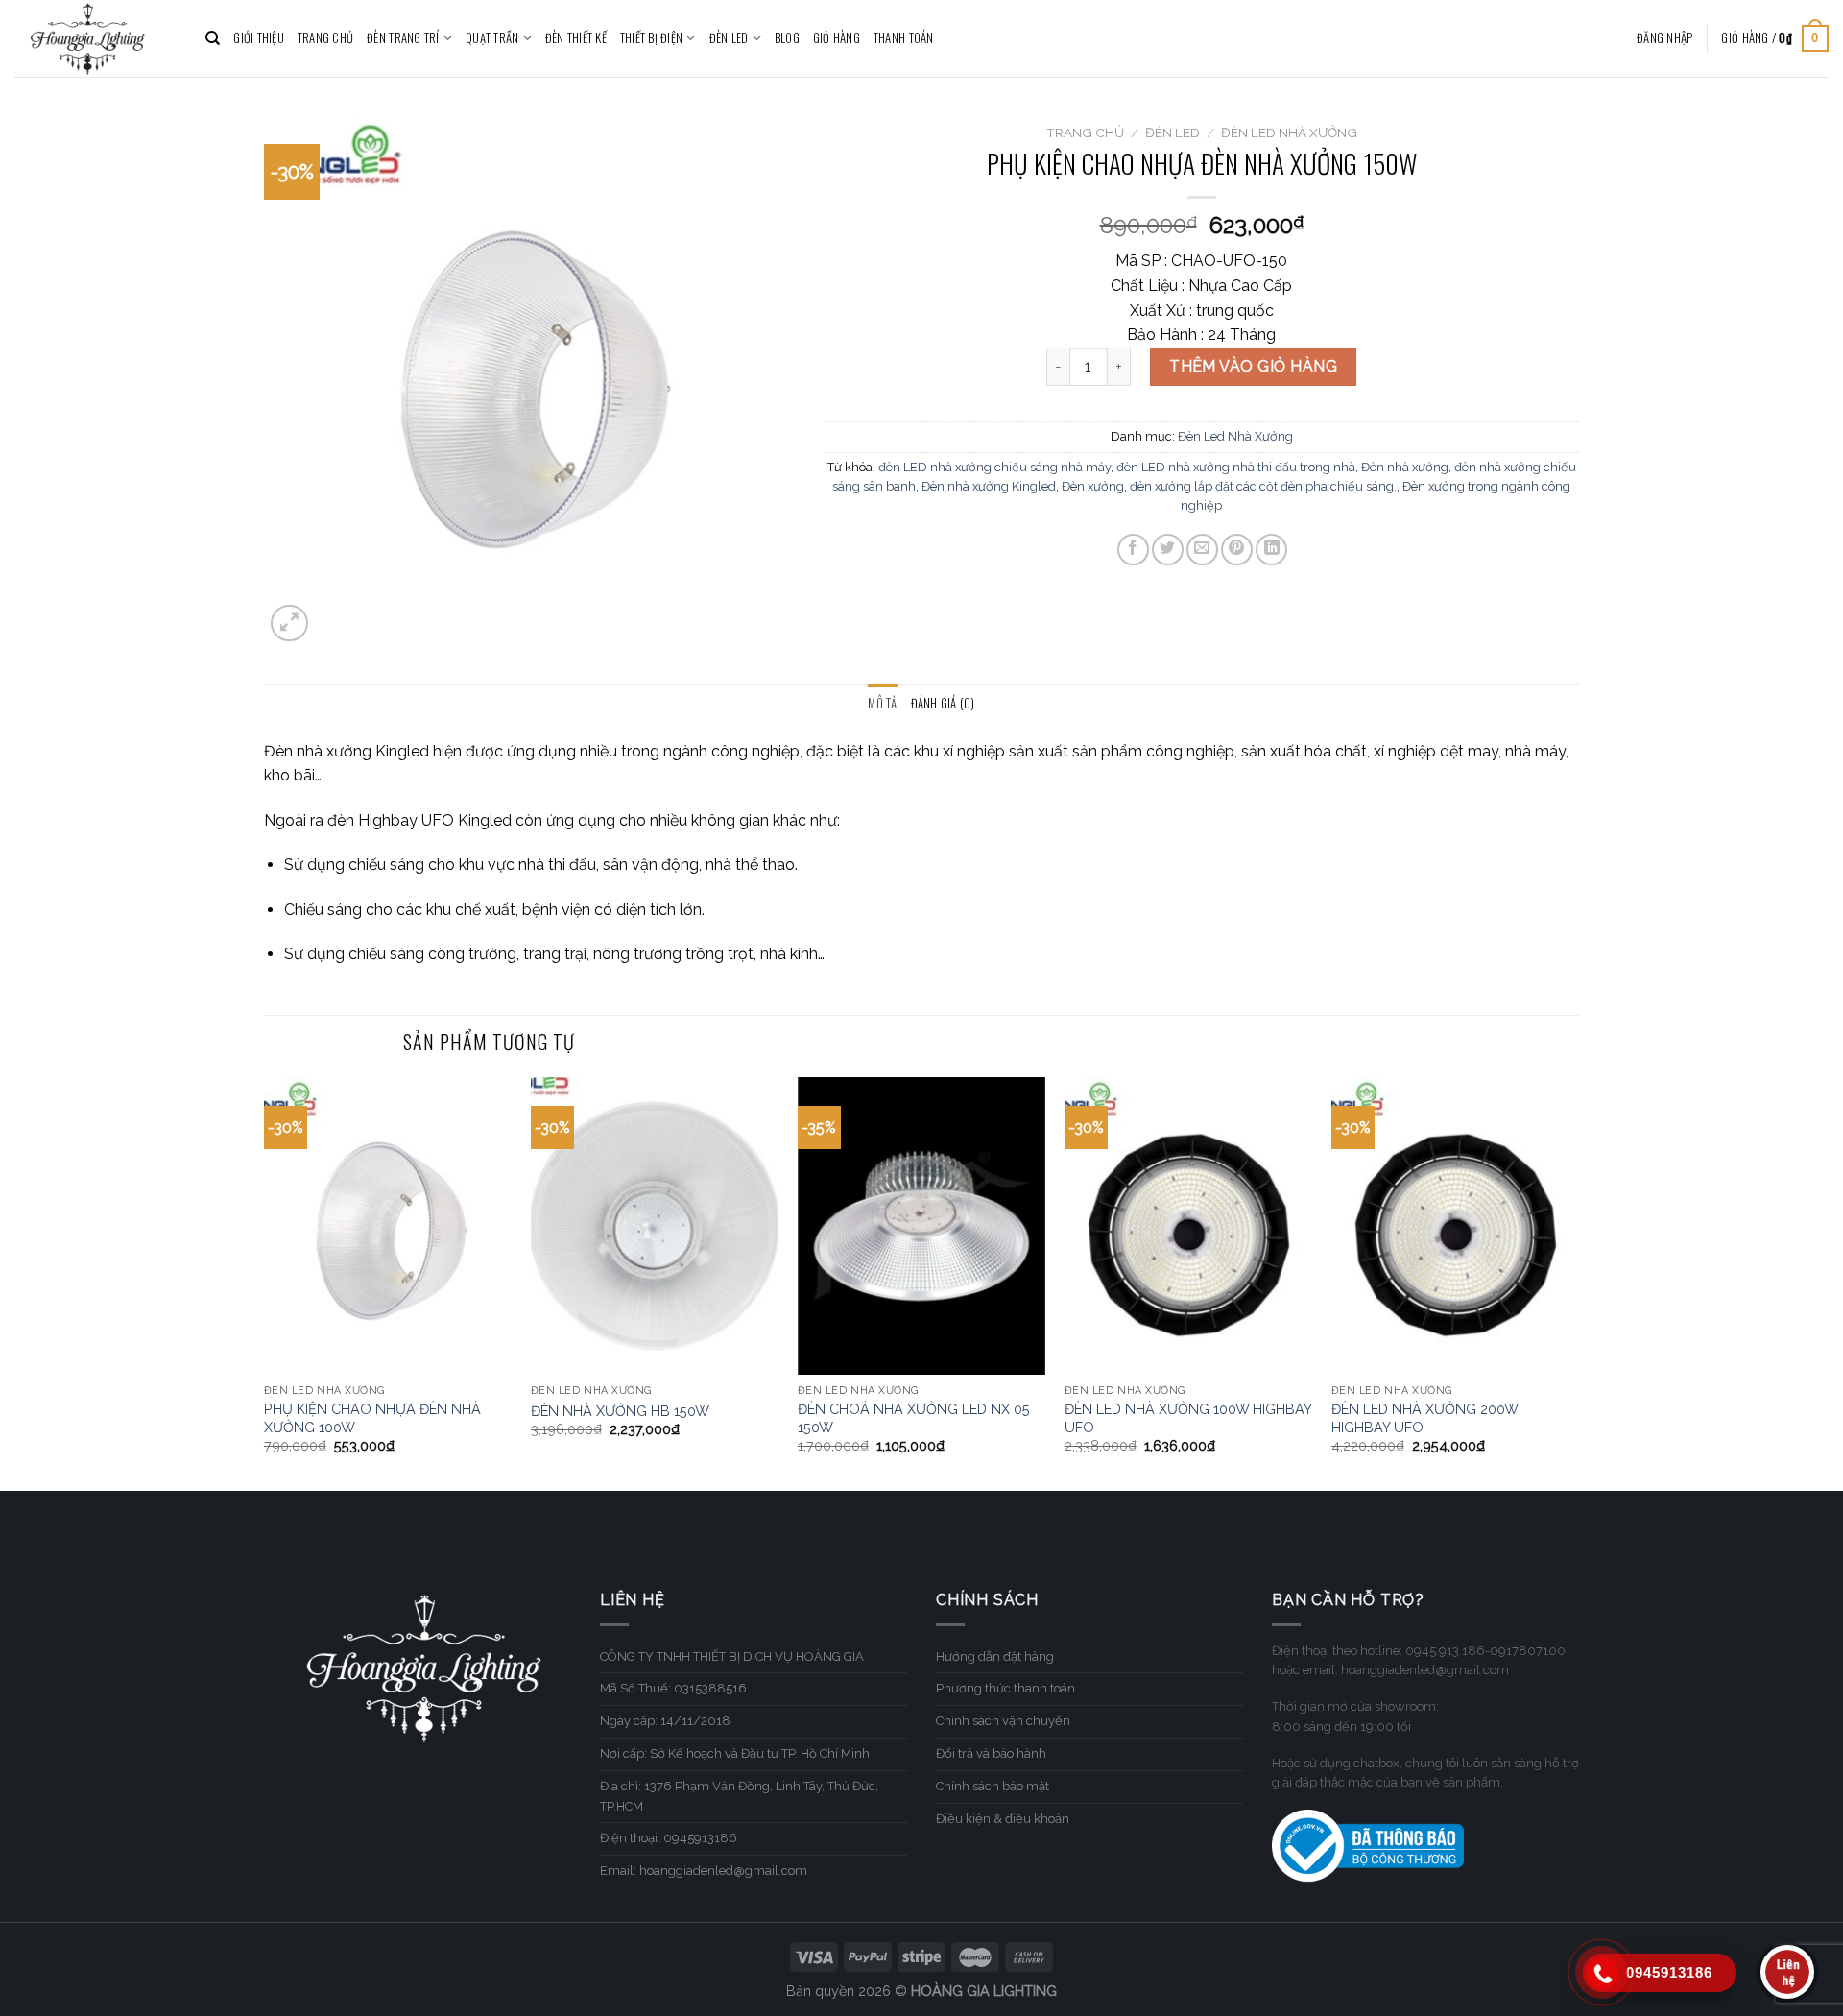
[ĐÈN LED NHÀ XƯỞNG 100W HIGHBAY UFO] (1188, 1226)
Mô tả (882, 703)
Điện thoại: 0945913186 (669, 1838)
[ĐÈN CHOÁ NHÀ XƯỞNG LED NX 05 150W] (921, 1226)
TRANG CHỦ (325, 38)
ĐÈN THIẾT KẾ (576, 38)
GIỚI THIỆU (259, 38)
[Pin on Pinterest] (1237, 550)
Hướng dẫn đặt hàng (995, 1656)
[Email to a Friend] (1202, 550)
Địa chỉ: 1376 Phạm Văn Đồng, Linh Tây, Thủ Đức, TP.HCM (739, 1796)
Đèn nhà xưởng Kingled (989, 486)
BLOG (787, 38)
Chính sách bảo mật (993, 1786)
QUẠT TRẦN (492, 38)
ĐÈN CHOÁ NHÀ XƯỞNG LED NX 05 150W (914, 1418)
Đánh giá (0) (943, 703)
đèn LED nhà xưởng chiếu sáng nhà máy (994, 467)
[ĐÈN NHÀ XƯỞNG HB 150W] (655, 1226)
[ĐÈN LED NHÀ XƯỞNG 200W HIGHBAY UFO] (1455, 1226)
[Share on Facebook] (1133, 550)
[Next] (1578, 1282)
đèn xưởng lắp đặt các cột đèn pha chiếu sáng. (1263, 486)
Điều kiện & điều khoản (1003, 1819)
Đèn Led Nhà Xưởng (1289, 132)
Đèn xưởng (1093, 486)
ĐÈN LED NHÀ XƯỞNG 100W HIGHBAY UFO (1188, 1418)
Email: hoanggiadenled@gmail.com (704, 1871)
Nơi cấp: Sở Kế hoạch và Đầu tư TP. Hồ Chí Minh (735, 1753)
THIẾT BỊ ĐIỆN (651, 38)
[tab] (882, 704)
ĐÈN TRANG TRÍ (403, 38)
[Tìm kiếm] (213, 38)
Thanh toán (904, 38)
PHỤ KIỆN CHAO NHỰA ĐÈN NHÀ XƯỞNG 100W (372, 1418)
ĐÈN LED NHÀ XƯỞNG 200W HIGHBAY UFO (1424, 1418)
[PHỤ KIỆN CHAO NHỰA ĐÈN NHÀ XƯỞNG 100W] (388, 1226)
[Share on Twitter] (1168, 550)
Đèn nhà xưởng (1405, 467)
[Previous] (265, 1282)
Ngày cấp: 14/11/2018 (665, 1721)
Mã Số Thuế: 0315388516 (673, 1688)
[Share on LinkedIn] (1271, 550)
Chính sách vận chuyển (1003, 1721)
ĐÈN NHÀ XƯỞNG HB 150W (620, 1411)
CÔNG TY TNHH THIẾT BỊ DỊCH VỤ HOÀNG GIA (732, 1656)
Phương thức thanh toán (1005, 1688)
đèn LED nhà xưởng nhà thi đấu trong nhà (1236, 467)
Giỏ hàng (837, 38)
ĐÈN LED (729, 38)
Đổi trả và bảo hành (991, 1753)
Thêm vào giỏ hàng (1253, 366)
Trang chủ (1085, 132)
